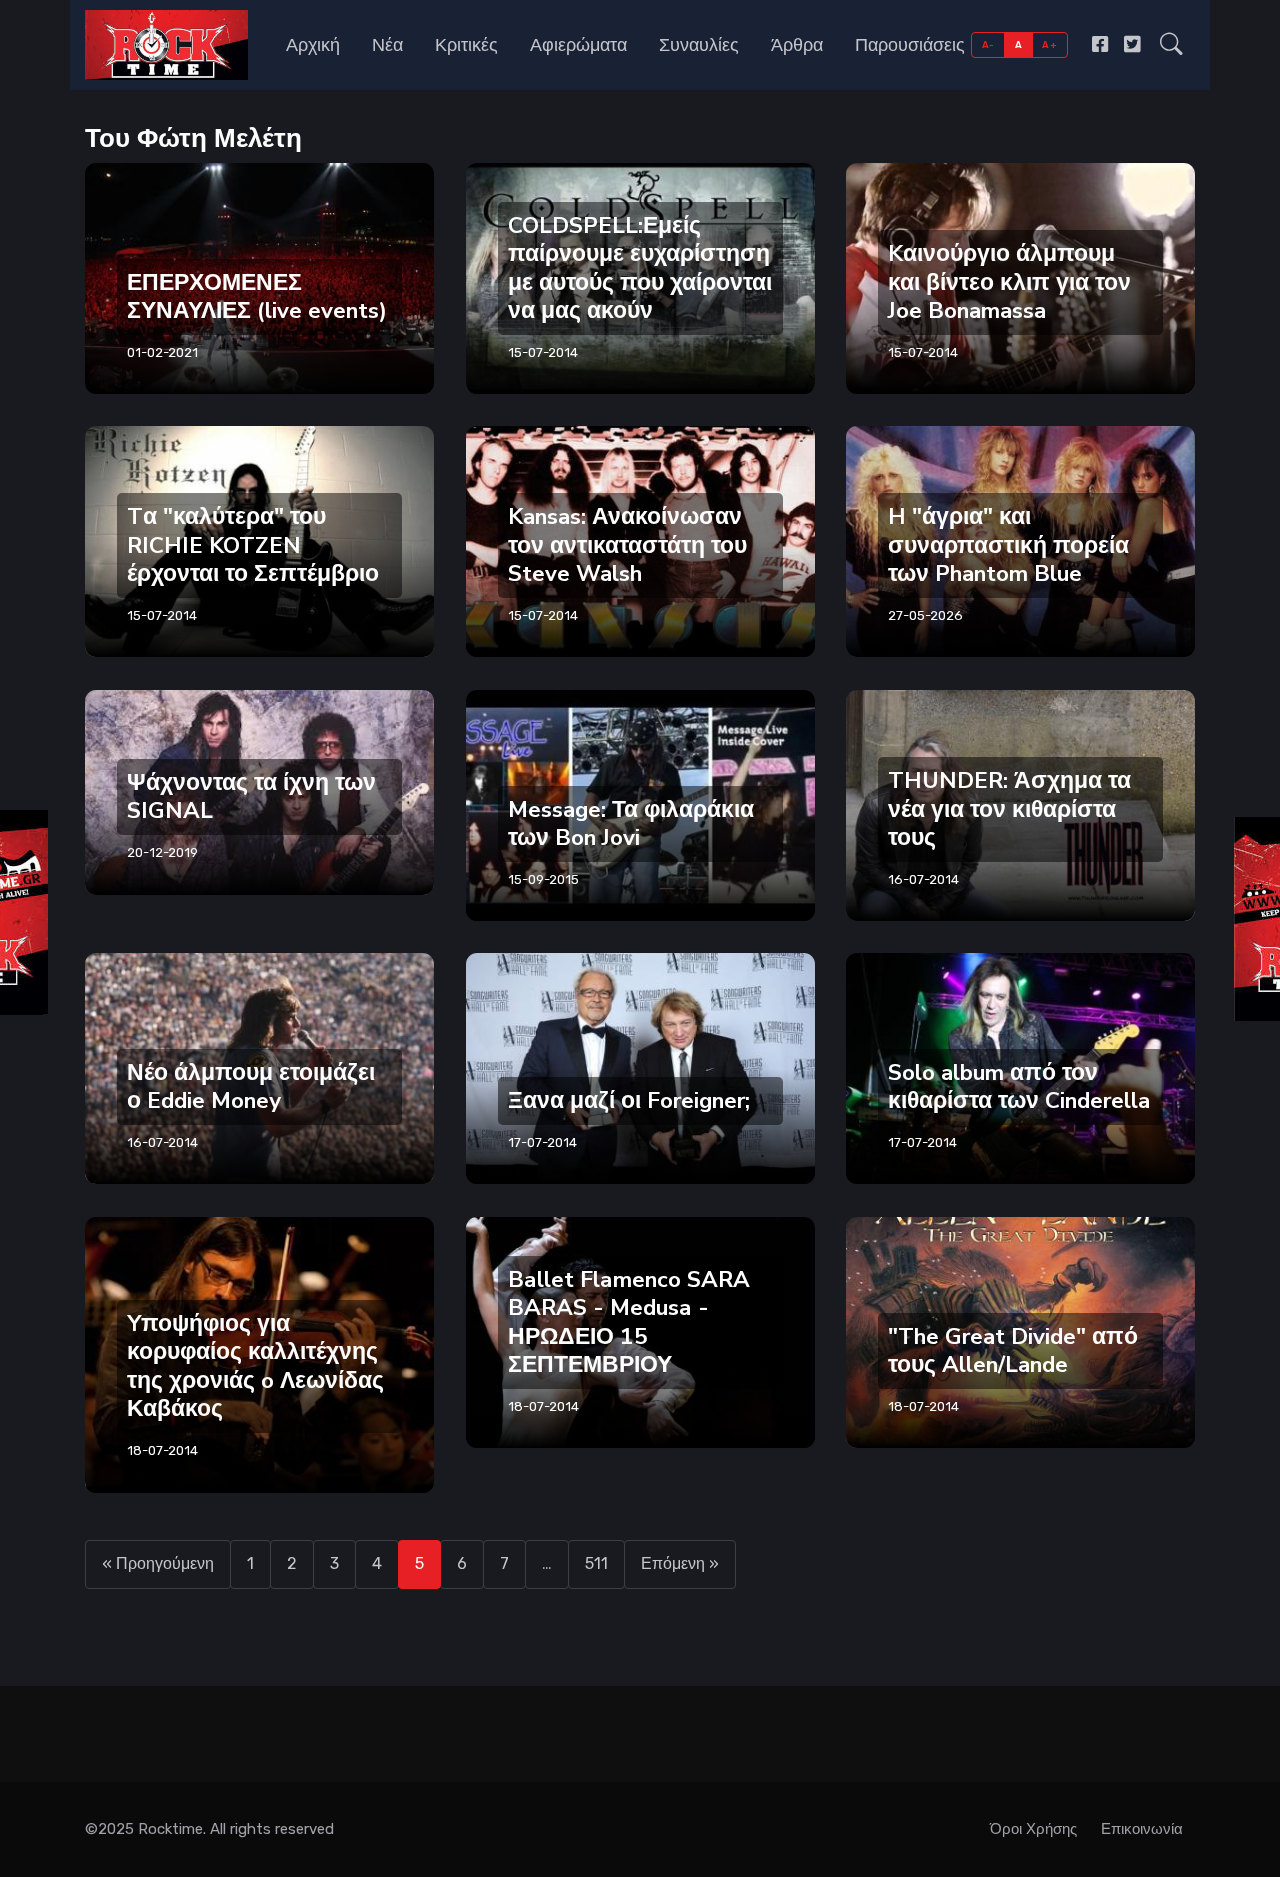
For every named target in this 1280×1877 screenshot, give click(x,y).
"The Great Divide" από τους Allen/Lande (1013, 1349)
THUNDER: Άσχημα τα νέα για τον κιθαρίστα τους (1009, 808)
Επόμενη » (680, 1563)
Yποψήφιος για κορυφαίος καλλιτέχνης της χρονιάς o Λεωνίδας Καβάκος (255, 1365)
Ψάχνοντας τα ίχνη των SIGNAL (251, 796)
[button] (1171, 45)
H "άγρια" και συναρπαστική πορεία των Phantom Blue (1008, 545)
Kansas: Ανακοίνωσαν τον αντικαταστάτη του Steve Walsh (627, 545)
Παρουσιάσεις (910, 45)
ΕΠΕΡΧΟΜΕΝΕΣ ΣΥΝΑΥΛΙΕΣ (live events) (257, 295)
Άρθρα (797, 45)
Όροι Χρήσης (1033, 1829)
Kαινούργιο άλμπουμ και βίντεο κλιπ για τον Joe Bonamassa (1009, 281)
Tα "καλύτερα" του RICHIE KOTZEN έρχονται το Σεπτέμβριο (253, 545)
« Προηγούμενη (158, 1563)
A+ (1049, 44)
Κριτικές (466, 45)
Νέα (387, 45)
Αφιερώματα (578, 45)
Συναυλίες (699, 45)
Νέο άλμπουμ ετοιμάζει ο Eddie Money (251, 1086)
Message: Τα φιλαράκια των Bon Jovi (631, 822)
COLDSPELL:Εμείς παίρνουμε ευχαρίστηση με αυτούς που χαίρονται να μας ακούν (640, 267)
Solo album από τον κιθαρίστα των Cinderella (1019, 1086)
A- (988, 44)
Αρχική (313, 45)
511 (596, 1563)
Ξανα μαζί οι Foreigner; (629, 1100)
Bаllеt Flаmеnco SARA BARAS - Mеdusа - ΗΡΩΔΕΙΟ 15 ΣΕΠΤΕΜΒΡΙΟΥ (629, 1321)
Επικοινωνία (1142, 1829)
